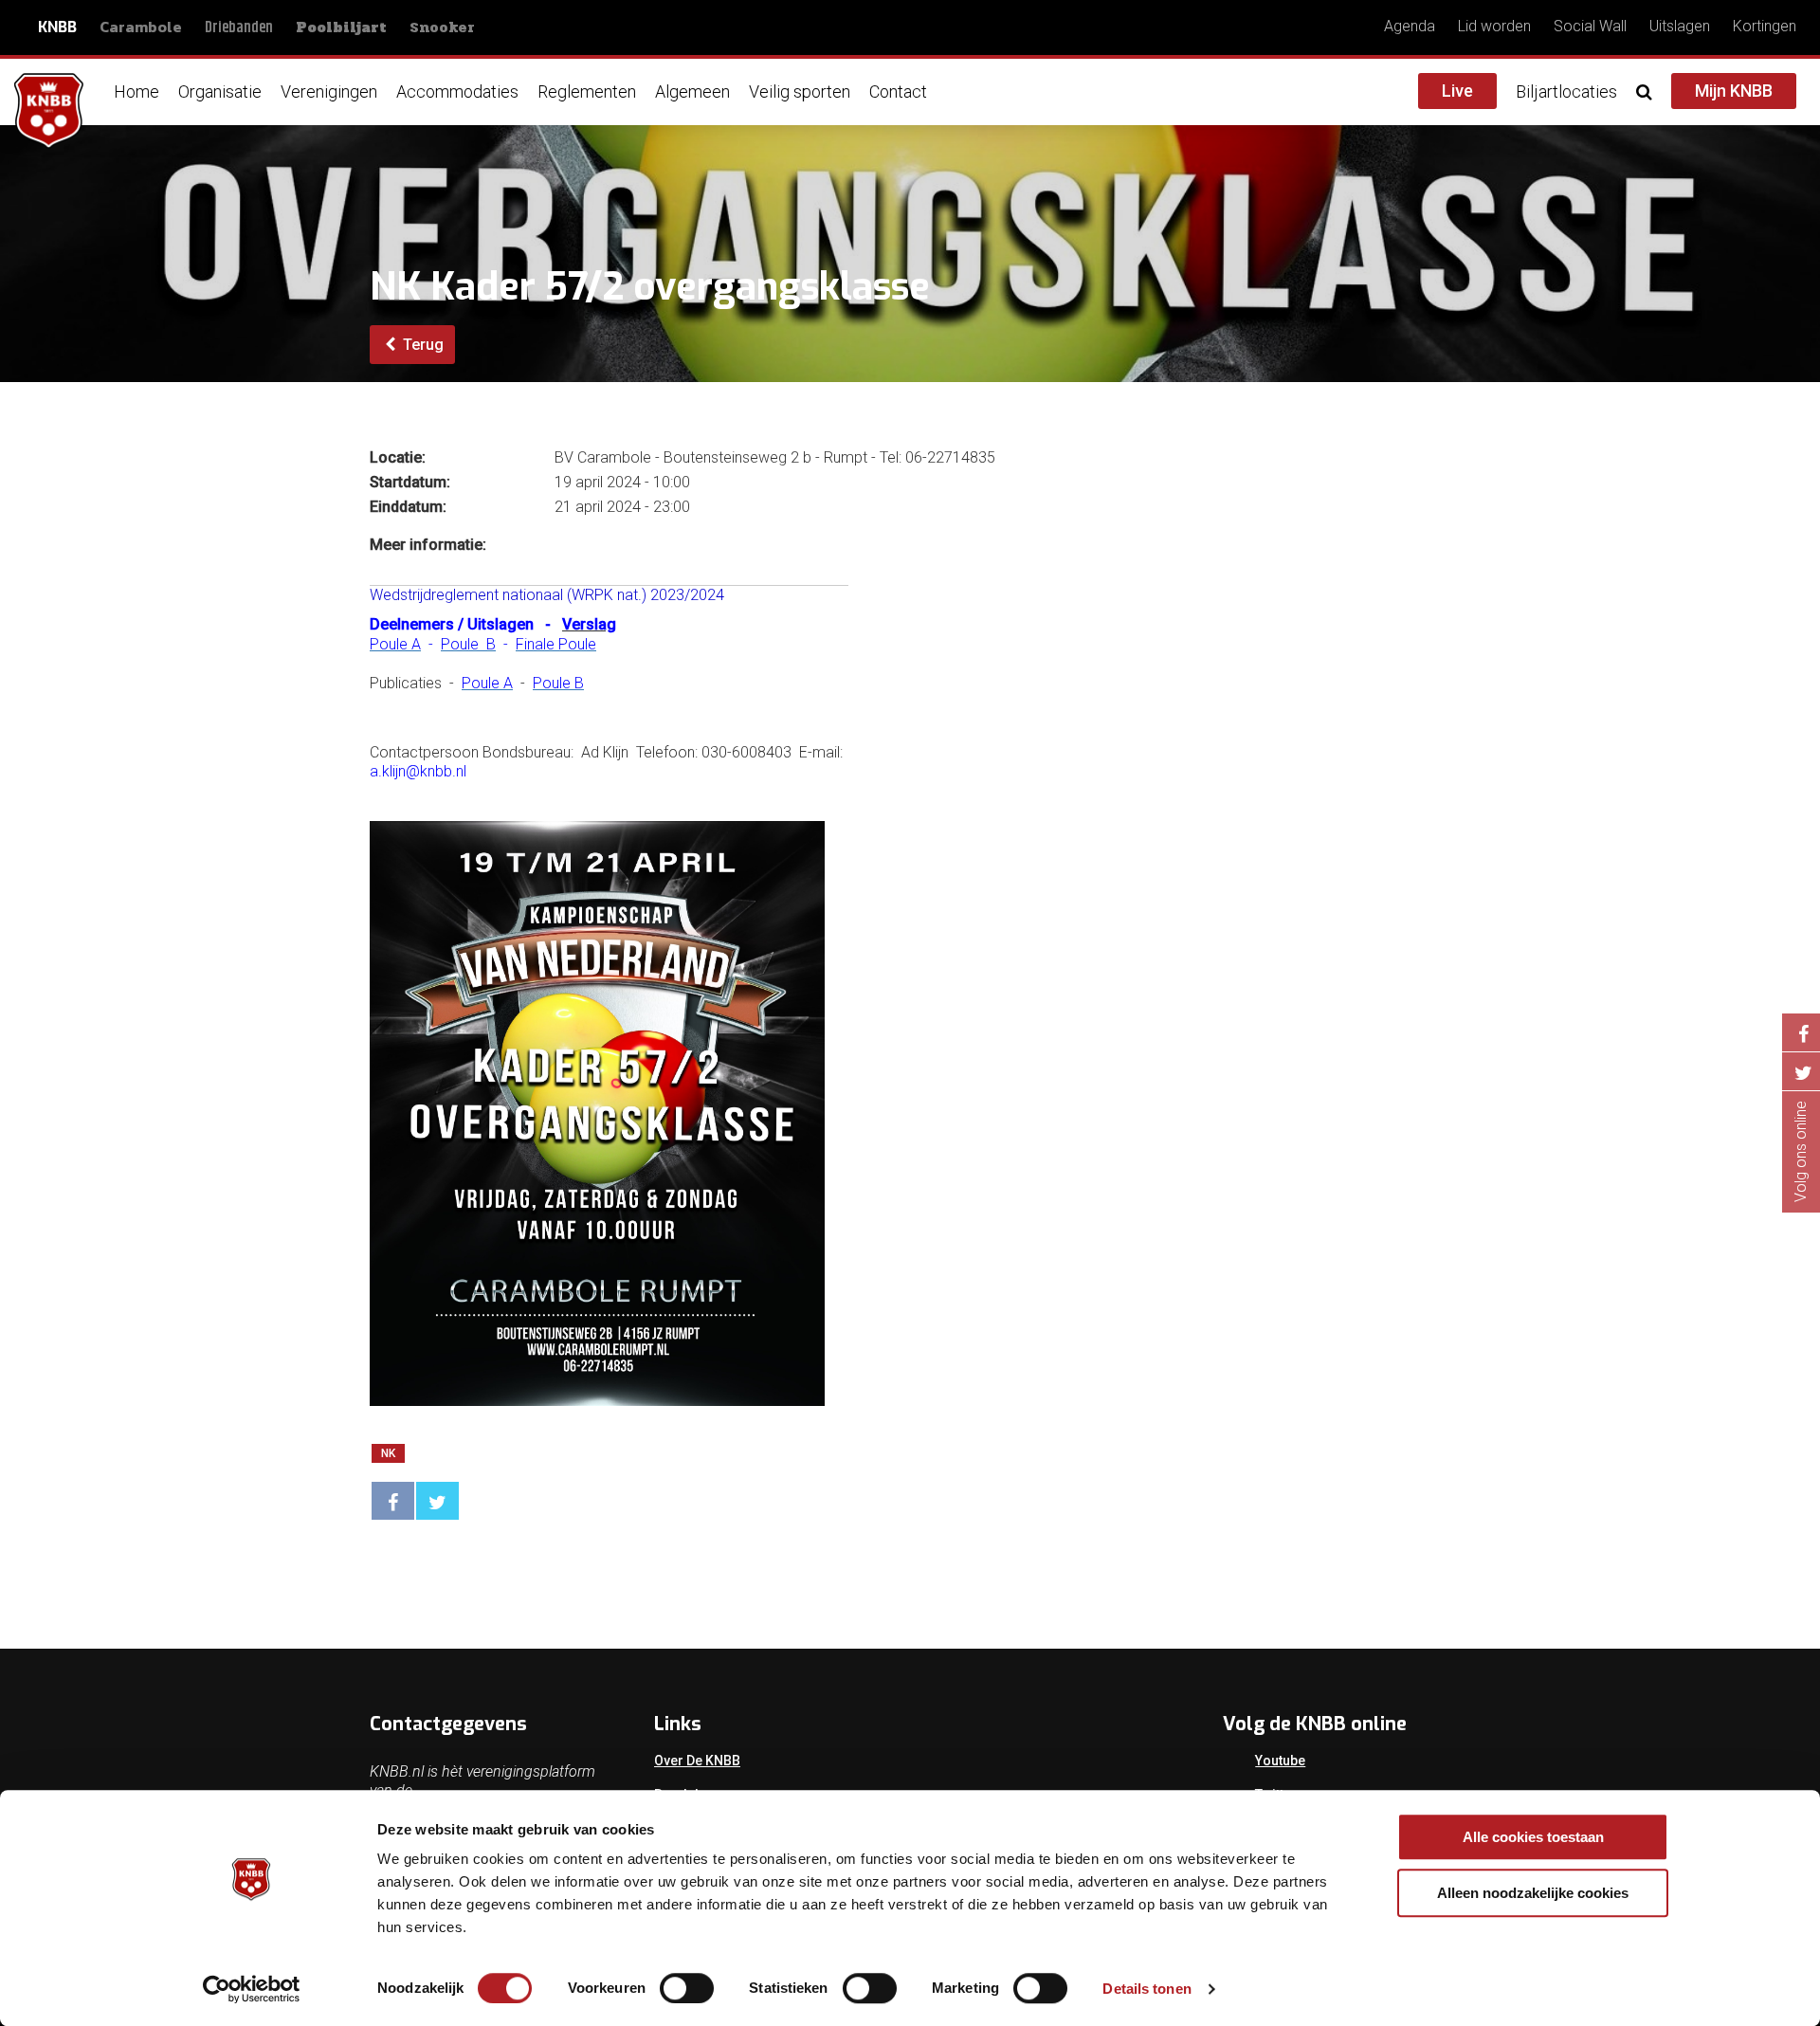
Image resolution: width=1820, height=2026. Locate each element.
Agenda (1410, 26)
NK (388, 1453)
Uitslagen (1680, 26)
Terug (421, 345)
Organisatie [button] (220, 91)
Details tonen (1147, 1989)
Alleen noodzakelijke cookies (1533, 1893)
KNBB (57, 27)
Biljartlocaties (1566, 91)
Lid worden (1494, 26)
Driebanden (239, 28)
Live (1457, 91)
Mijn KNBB (1734, 91)
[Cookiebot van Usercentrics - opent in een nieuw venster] (252, 1989)
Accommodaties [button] (457, 91)
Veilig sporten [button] (800, 91)
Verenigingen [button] (329, 91)
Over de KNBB (697, 1761)
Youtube (1280, 1761)
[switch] (687, 1988)
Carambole (141, 27)
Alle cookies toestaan (1533, 1837)
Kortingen (1765, 26)
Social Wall (1590, 26)
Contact (898, 91)
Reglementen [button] (587, 91)
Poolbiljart (341, 27)
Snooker (442, 27)
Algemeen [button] (692, 91)
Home (136, 91)
